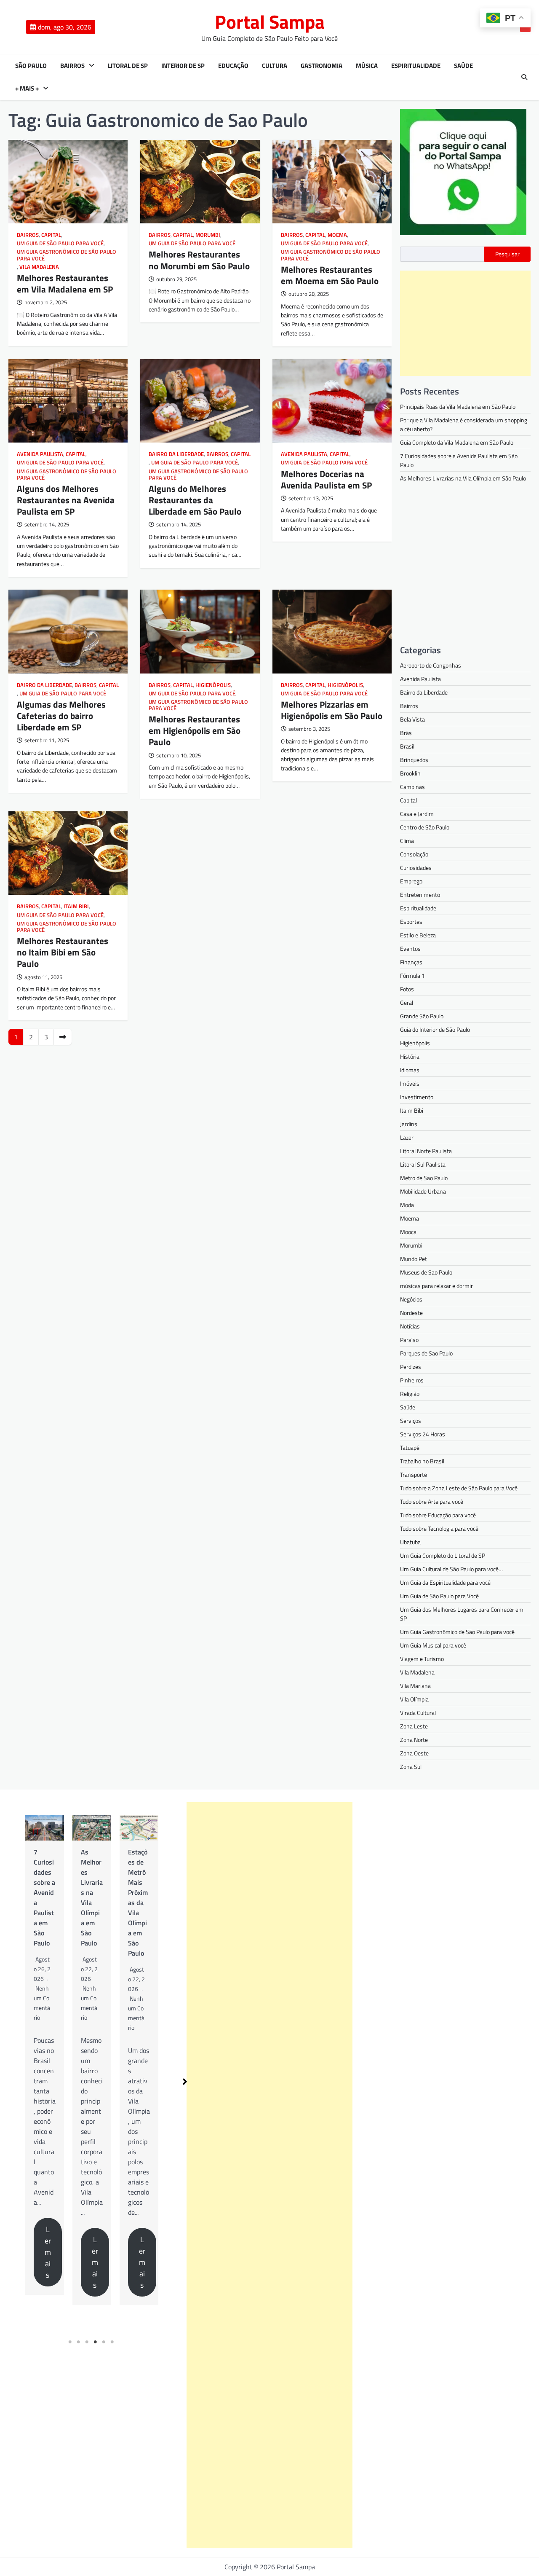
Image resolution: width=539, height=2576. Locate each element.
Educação (233, 66)
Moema (337, 235)
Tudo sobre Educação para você (438, 1515)
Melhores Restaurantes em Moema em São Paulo (330, 275)
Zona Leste (414, 1726)
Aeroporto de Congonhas (431, 665)
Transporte (414, 1474)
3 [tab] (87, 2342)
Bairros (72, 66)
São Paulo (31, 66)
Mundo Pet (414, 1259)
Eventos (410, 949)
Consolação (414, 854)
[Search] (524, 77)
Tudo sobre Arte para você (432, 1501)
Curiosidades (416, 868)
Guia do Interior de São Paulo (435, 1029)
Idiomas (410, 1070)
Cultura (275, 66)
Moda (407, 1205)
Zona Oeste (414, 1753)
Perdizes (411, 1367)
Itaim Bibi (76, 906)
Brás (406, 733)
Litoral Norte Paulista (426, 1151)
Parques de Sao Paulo (426, 1353)
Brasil (407, 746)
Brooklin (410, 773)
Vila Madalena (39, 267)
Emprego (411, 881)
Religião (410, 1394)
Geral (407, 1002)
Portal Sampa (270, 21)
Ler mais (48, 2262)
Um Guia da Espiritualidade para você (445, 1582)
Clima (407, 841)
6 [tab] (112, 2342)
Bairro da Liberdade (176, 454)
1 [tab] (70, 2342)
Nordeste (411, 1313)
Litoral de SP (128, 66)
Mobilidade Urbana (423, 1191)
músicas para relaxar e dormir (436, 1286)
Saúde (463, 66)
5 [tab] (104, 2342)
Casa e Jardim (417, 814)
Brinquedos (414, 760)
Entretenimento (420, 895)
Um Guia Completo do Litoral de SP (443, 1555)
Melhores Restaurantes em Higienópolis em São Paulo (195, 730)
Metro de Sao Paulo (424, 1178)
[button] (185, 2082)
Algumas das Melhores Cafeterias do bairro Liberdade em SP (61, 716)
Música (367, 66)
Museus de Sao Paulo (426, 1272)
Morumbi (208, 235)
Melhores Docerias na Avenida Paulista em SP (326, 479)
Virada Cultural (418, 1713)
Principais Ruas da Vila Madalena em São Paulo (458, 407)
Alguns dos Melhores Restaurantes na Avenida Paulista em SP (66, 500)
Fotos (407, 989)
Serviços (411, 1421)
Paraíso (409, 1340)
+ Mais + (27, 89)
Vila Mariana (415, 1686)
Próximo (63, 1037)
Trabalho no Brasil (422, 1461)
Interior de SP (183, 66)
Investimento (417, 1097)
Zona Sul (411, 1767)
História (410, 1056)
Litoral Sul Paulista (423, 1164)
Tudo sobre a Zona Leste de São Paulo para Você (459, 1488)
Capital (51, 235)
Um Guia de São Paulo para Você (60, 243)
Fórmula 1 (412, 975)
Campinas (412, 787)
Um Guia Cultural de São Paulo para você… (451, 1569)
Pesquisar (507, 254)
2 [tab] (79, 2342)
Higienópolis (213, 685)
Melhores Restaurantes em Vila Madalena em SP (65, 283)
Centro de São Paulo (425, 827)
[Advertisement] (465, 323)
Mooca (408, 1232)
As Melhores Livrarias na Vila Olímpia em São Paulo (463, 478)
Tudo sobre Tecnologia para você (439, 1528)
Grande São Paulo (422, 1016)
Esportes (411, 922)
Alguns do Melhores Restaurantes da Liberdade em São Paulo (195, 500)
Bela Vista (412, 719)
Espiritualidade (416, 66)
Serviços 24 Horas (423, 1434)
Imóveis (410, 1083)
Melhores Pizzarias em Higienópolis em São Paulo (332, 710)
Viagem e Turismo (422, 1659)
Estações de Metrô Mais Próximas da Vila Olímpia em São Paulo (91, 1902)
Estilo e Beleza (418, 935)
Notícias (410, 1326)
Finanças (411, 962)
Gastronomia (322, 66)
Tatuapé (410, 1448)
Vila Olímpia (414, 1699)
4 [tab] (96, 2342)
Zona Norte (414, 1740)
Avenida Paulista (40, 454)
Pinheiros (412, 1380)
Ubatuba (410, 1542)
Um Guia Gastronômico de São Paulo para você (67, 255)
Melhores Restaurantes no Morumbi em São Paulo (199, 260)
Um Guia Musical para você (433, 1645)
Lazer (407, 1137)
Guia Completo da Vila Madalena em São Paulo (457, 442)
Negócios (411, 1299)
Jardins (409, 1124)
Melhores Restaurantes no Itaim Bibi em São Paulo (63, 952)
